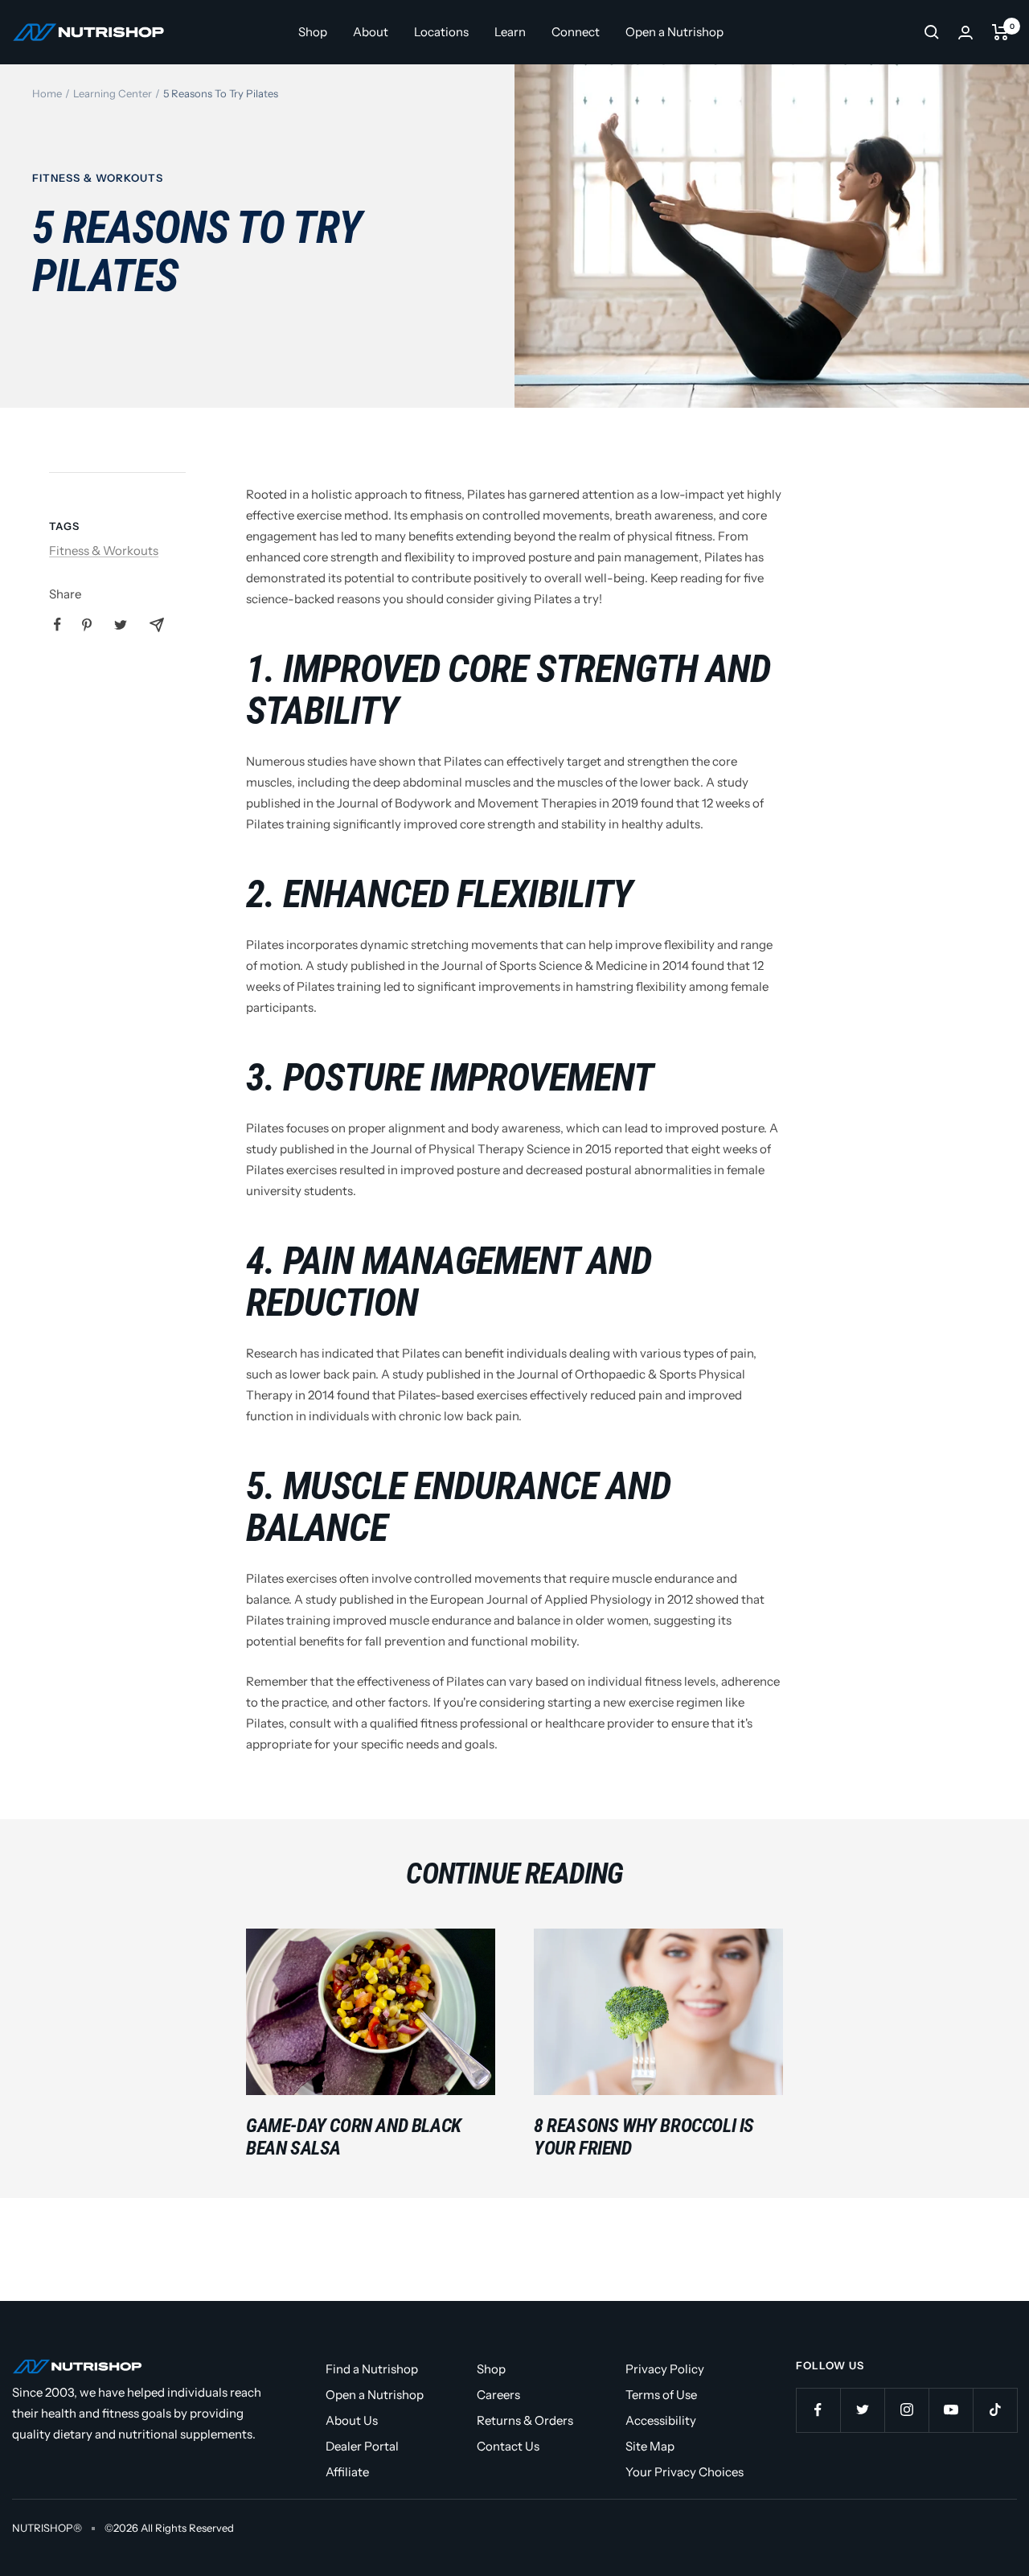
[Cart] (1000, 32)
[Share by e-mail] (157, 625)
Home (47, 93)
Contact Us (508, 2446)
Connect (576, 32)
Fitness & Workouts (98, 178)
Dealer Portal (362, 2446)
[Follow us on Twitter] (862, 2410)
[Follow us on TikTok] (995, 2410)
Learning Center (113, 93)
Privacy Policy (665, 2369)
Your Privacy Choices (685, 2472)
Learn (510, 32)
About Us (352, 2420)
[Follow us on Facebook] (818, 2410)
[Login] (965, 33)
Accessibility (661, 2420)
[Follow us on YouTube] (951, 2410)
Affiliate (347, 2472)
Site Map (650, 2446)
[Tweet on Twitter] (121, 625)
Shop (313, 32)
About (371, 32)
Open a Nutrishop (674, 32)
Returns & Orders (525, 2420)
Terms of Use (661, 2395)
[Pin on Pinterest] (87, 625)
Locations (441, 32)
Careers (498, 2395)
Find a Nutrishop (372, 2369)
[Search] (932, 32)
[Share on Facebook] (57, 624)
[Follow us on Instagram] (906, 2410)
